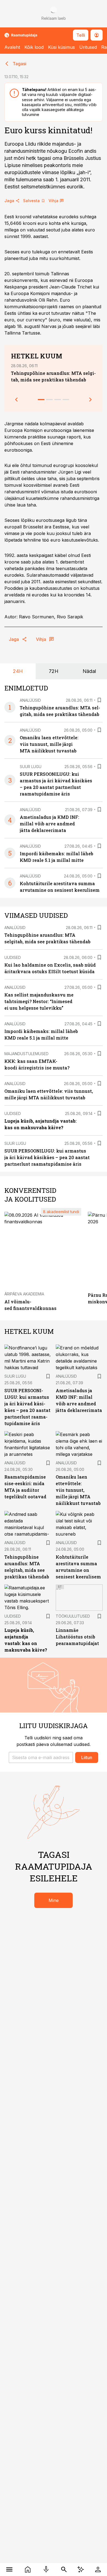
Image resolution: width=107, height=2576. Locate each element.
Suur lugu (31, 767)
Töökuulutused (73, 1616)
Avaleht (12, 47)
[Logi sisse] (98, 2569)
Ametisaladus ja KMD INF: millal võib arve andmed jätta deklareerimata (50, 824)
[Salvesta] (99, 700)
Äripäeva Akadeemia (24, 1294)
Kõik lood (34, 47)
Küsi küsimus (61, 47)
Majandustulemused (26, 1054)
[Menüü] (9, 2569)
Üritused (88, 47)
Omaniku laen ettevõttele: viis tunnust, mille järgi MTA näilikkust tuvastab (49, 744)
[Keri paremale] (91, 400)
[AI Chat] (81, 2569)
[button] (41, 1757)
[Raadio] (46, 2569)
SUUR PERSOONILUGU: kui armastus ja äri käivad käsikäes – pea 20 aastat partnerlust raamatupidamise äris (47, 1157)
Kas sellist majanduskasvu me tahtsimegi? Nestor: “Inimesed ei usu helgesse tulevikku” (39, 1001)
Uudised (13, 957)
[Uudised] (28, 2569)
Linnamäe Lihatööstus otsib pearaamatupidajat (77, 1637)
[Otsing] (64, 2569)
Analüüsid (30, 700)
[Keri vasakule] (16, 400)
